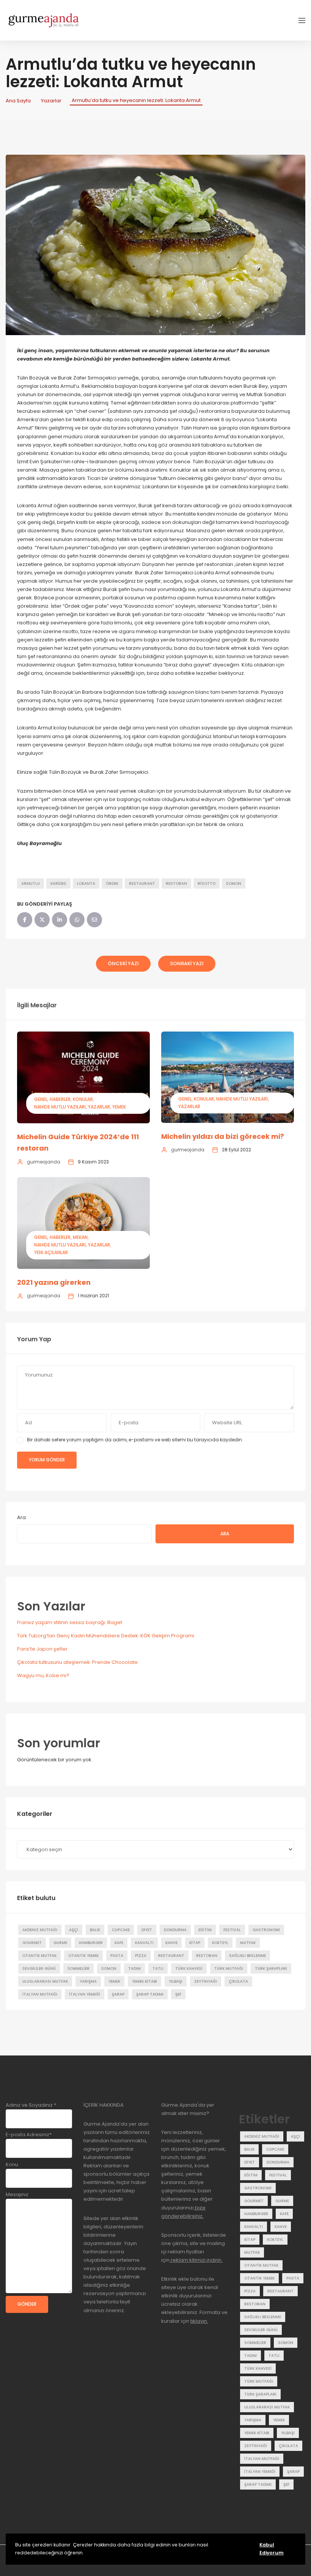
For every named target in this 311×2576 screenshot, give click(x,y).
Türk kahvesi (189, 1968)
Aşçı (74, 1930)
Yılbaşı (176, 1981)
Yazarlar (51, 101)
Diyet (147, 1930)
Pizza (141, 1956)
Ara (21, 1517)
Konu (12, 2164)
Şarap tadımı (150, 1994)
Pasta (117, 1956)
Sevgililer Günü (39, 1968)
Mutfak (248, 1943)
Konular (83, 1099)
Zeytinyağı (206, 1981)
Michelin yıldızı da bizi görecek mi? (223, 1136)
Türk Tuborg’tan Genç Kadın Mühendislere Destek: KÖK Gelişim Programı (106, 1636)
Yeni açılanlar (51, 1252)
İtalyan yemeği (85, 1994)
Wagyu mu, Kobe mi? (43, 1675)
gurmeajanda (44, 1162)
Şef (178, 1994)
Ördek (112, 883)
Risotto (207, 883)
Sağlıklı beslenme (247, 1956)
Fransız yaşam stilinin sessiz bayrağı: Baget (70, 1622)
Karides (58, 883)
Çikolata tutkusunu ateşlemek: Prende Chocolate (77, 1662)
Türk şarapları (271, 1968)
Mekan (80, 1237)
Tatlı (158, 1968)
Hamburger (91, 1943)
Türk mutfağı (229, 1968)
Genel (41, 1099)
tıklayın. (199, 2321)
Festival (232, 1930)
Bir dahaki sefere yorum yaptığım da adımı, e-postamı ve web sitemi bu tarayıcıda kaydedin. (135, 1440)
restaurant (142, 883)
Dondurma (175, 1930)
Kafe (119, 1943)
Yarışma (88, 1981)
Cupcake (121, 1930)
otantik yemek (83, 1956)
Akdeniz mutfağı (40, 1930)
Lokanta (86, 883)
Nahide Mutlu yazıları (60, 1107)
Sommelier (79, 1968)
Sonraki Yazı (187, 963)
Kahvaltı (144, 1943)
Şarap (118, 1994)
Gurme (60, 1943)
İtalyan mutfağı (40, 1994)
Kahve (171, 1943)
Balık (95, 1930)
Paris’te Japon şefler (42, 1649)
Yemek (119, 1107)
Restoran (176, 883)
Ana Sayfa (18, 101)
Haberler (60, 1099)
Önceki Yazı (123, 963)
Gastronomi (266, 1930)
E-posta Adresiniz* (29, 2135)
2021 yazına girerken (54, 1282)
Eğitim (205, 1930)
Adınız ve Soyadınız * (31, 2105)
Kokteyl (220, 1943)
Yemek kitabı (145, 1981)
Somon (234, 883)
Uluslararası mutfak (45, 1981)
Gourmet (32, 1943)
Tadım (134, 1968)
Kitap (195, 1943)
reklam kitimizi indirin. (196, 2260)
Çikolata (238, 1981)
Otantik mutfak (39, 1956)
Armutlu (31, 883)
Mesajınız (17, 2194)
